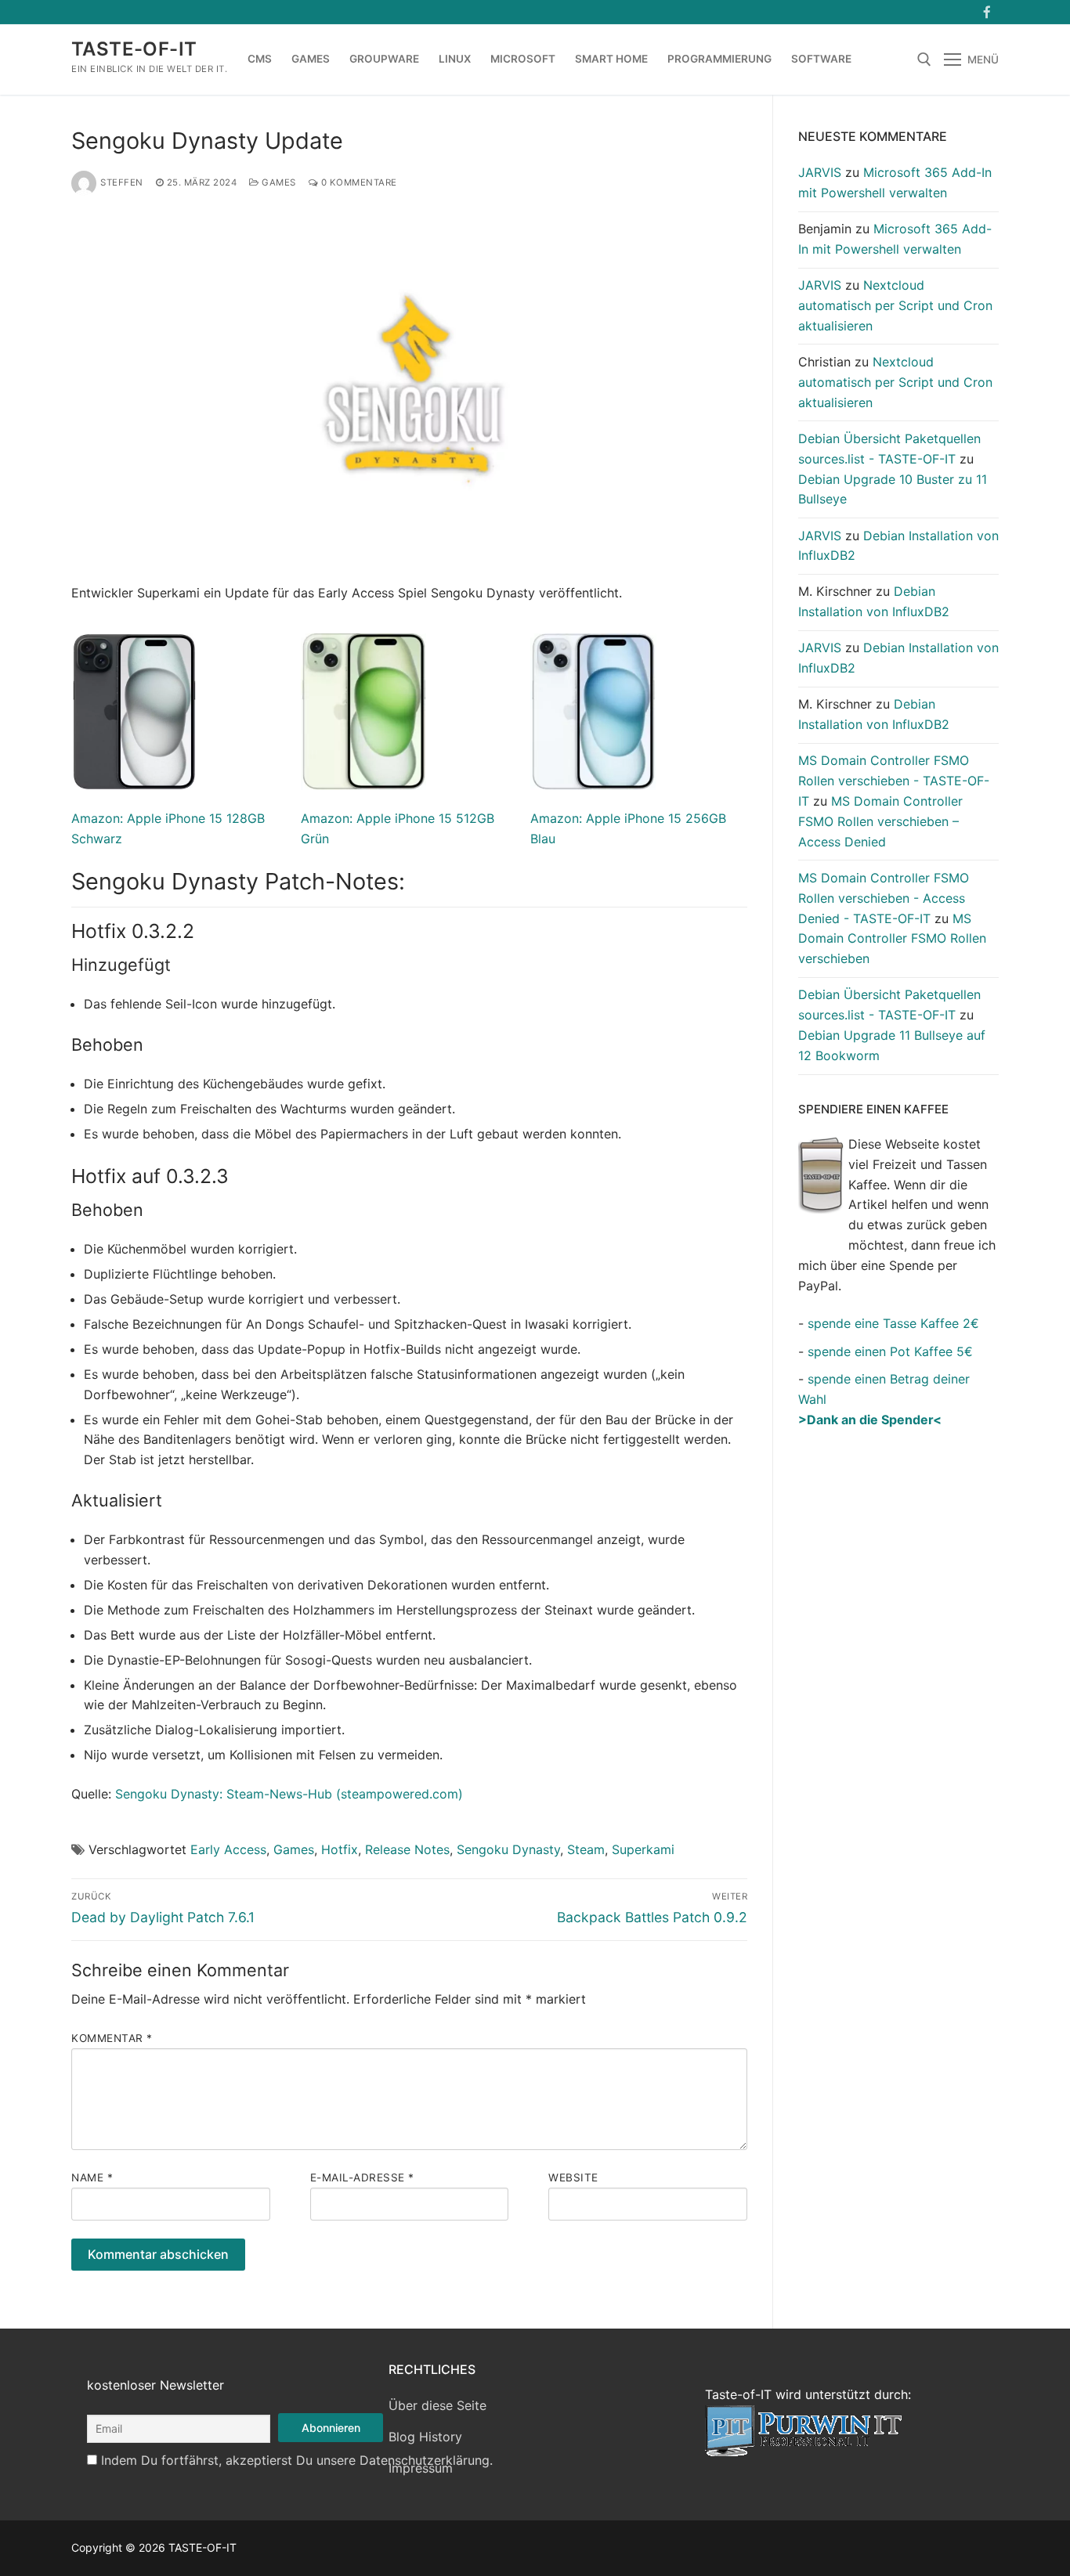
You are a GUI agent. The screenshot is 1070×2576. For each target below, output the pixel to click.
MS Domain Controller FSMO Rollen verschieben (892, 939)
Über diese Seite (437, 2405)
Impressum (421, 2468)
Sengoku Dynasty (508, 1849)
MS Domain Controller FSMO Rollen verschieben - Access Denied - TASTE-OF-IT (884, 898)
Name (92, 2177)
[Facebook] (987, 12)
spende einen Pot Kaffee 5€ (890, 1351)
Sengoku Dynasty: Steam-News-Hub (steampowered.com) (289, 1794)
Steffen (122, 182)
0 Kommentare (358, 182)
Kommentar (112, 2038)
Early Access (228, 1849)
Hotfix (340, 1849)
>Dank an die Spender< (870, 1420)
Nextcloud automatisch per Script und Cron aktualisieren (895, 305)
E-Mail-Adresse (362, 2177)
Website (573, 2177)
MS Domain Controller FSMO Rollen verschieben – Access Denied (880, 821)
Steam (586, 1849)
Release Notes (407, 1849)
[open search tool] (924, 60)
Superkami (643, 1849)
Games (278, 182)
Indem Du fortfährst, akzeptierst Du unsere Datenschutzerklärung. (297, 2460)
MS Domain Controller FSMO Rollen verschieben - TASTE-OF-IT (894, 781)
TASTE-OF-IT (134, 49)
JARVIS (820, 172)
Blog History (425, 2437)
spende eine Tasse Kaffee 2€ (893, 1323)
